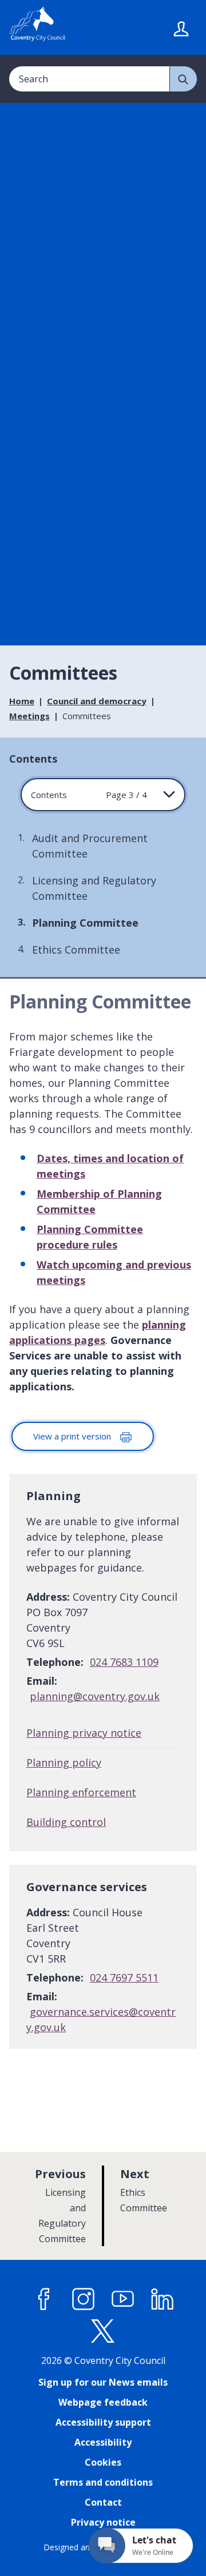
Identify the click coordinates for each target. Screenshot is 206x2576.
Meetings (29, 716)
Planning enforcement (81, 1792)
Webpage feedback (103, 2402)
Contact (103, 2502)
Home (22, 701)
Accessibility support (103, 2422)
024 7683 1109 (124, 1662)
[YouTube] (123, 2299)
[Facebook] (44, 2299)
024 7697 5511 (124, 1977)
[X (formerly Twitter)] (103, 2331)
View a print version (73, 1436)
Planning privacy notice (84, 1733)
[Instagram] (84, 2299)
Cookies (103, 2462)
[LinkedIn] (163, 2299)
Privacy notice (103, 2522)
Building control (66, 1822)
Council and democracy (97, 701)
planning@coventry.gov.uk (95, 1696)
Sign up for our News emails (103, 2382)
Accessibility (103, 2442)
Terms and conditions (103, 2482)
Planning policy (64, 1762)
